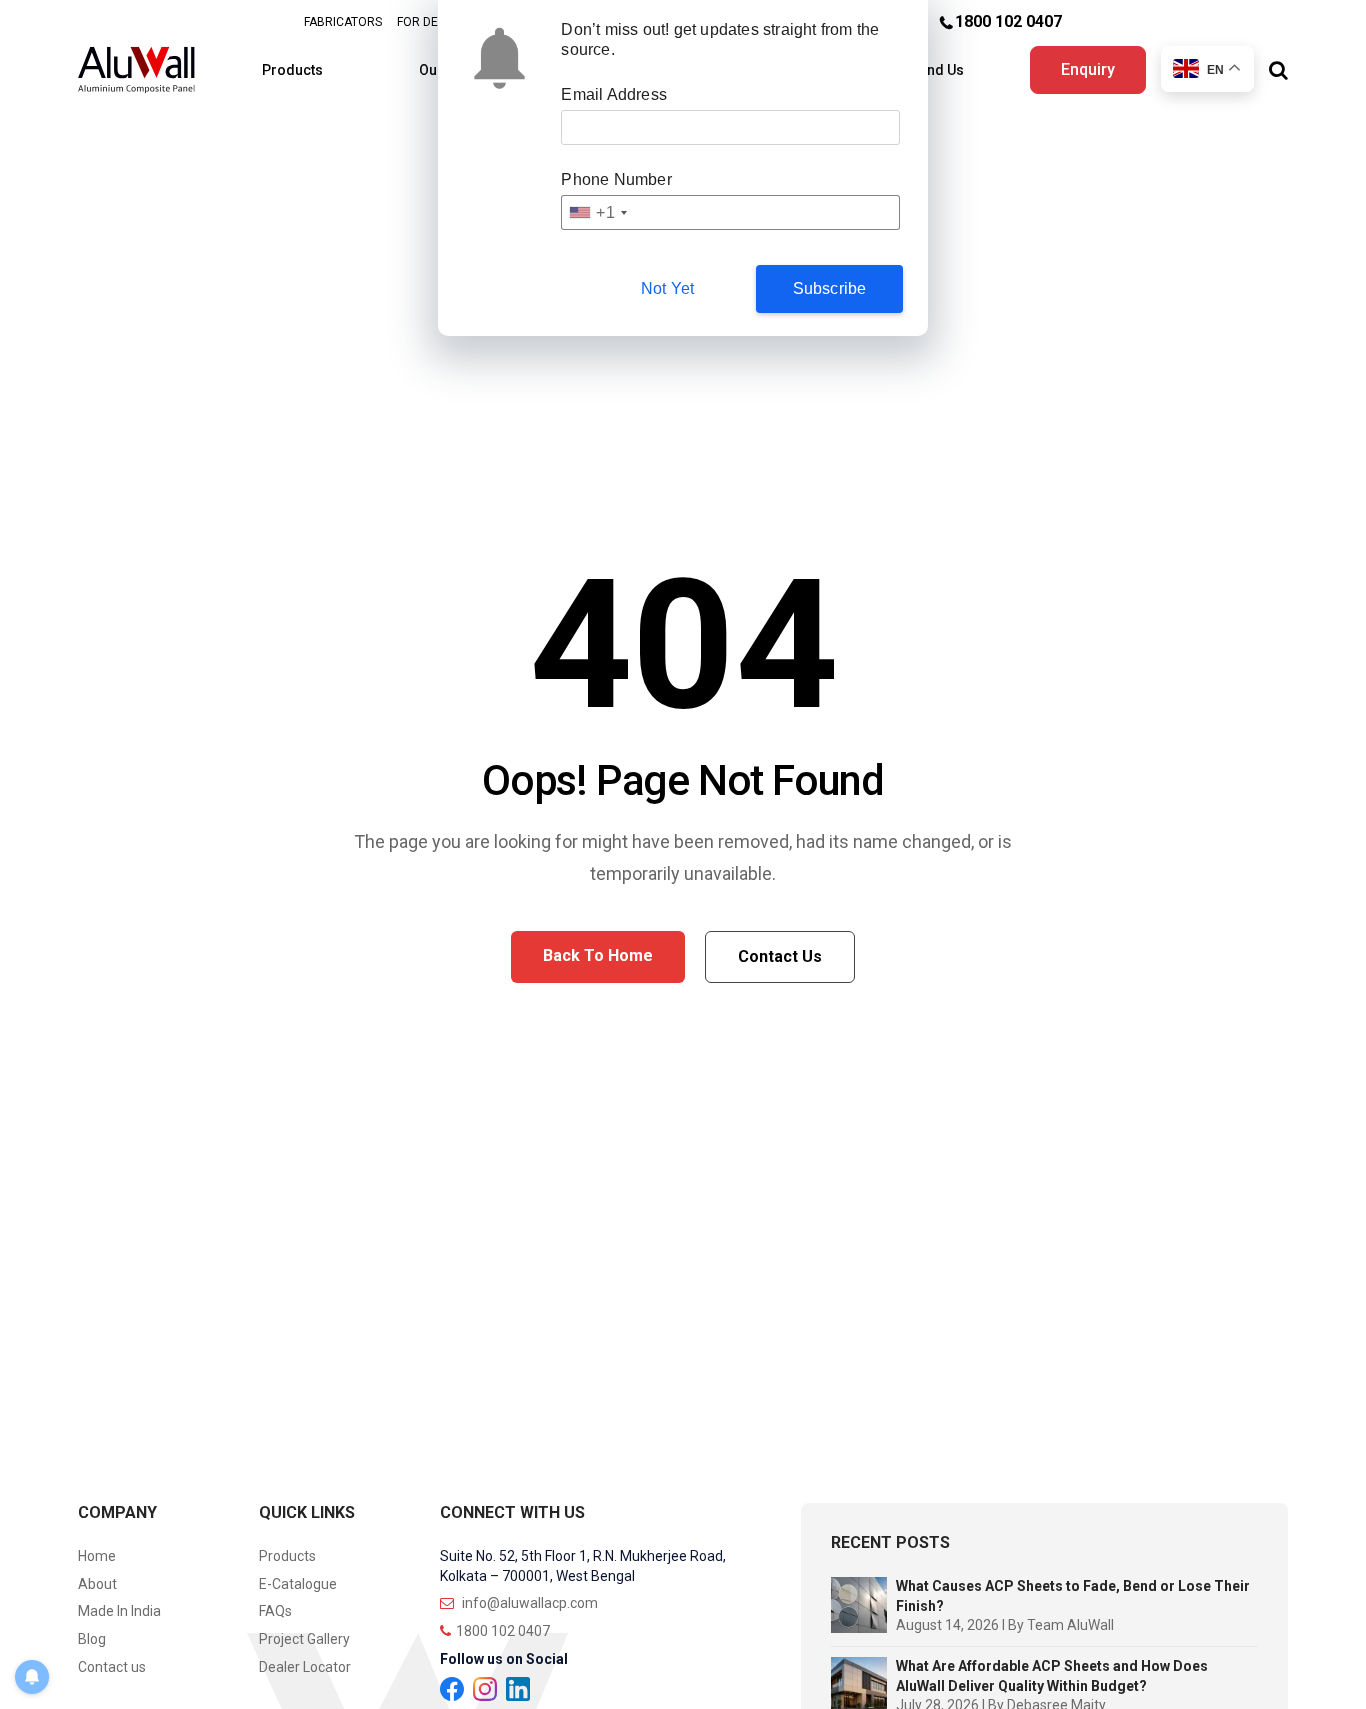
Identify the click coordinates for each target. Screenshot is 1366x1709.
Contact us (112, 1667)
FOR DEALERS (435, 22)
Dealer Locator (305, 1667)
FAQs (275, 1611)
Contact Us (780, 956)
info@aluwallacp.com (528, 1603)
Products (292, 70)
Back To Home (598, 955)
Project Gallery (304, 1639)
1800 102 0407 (1008, 21)
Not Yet (667, 288)
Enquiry (1088, 69)
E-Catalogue (298, 1584)
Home (97, 1556)
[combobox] (597, 212)
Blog (92, 1639)
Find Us (939, 70)
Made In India (119, 1611)
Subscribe (830, 288)
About (97, 1584)
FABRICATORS (343, 22)
